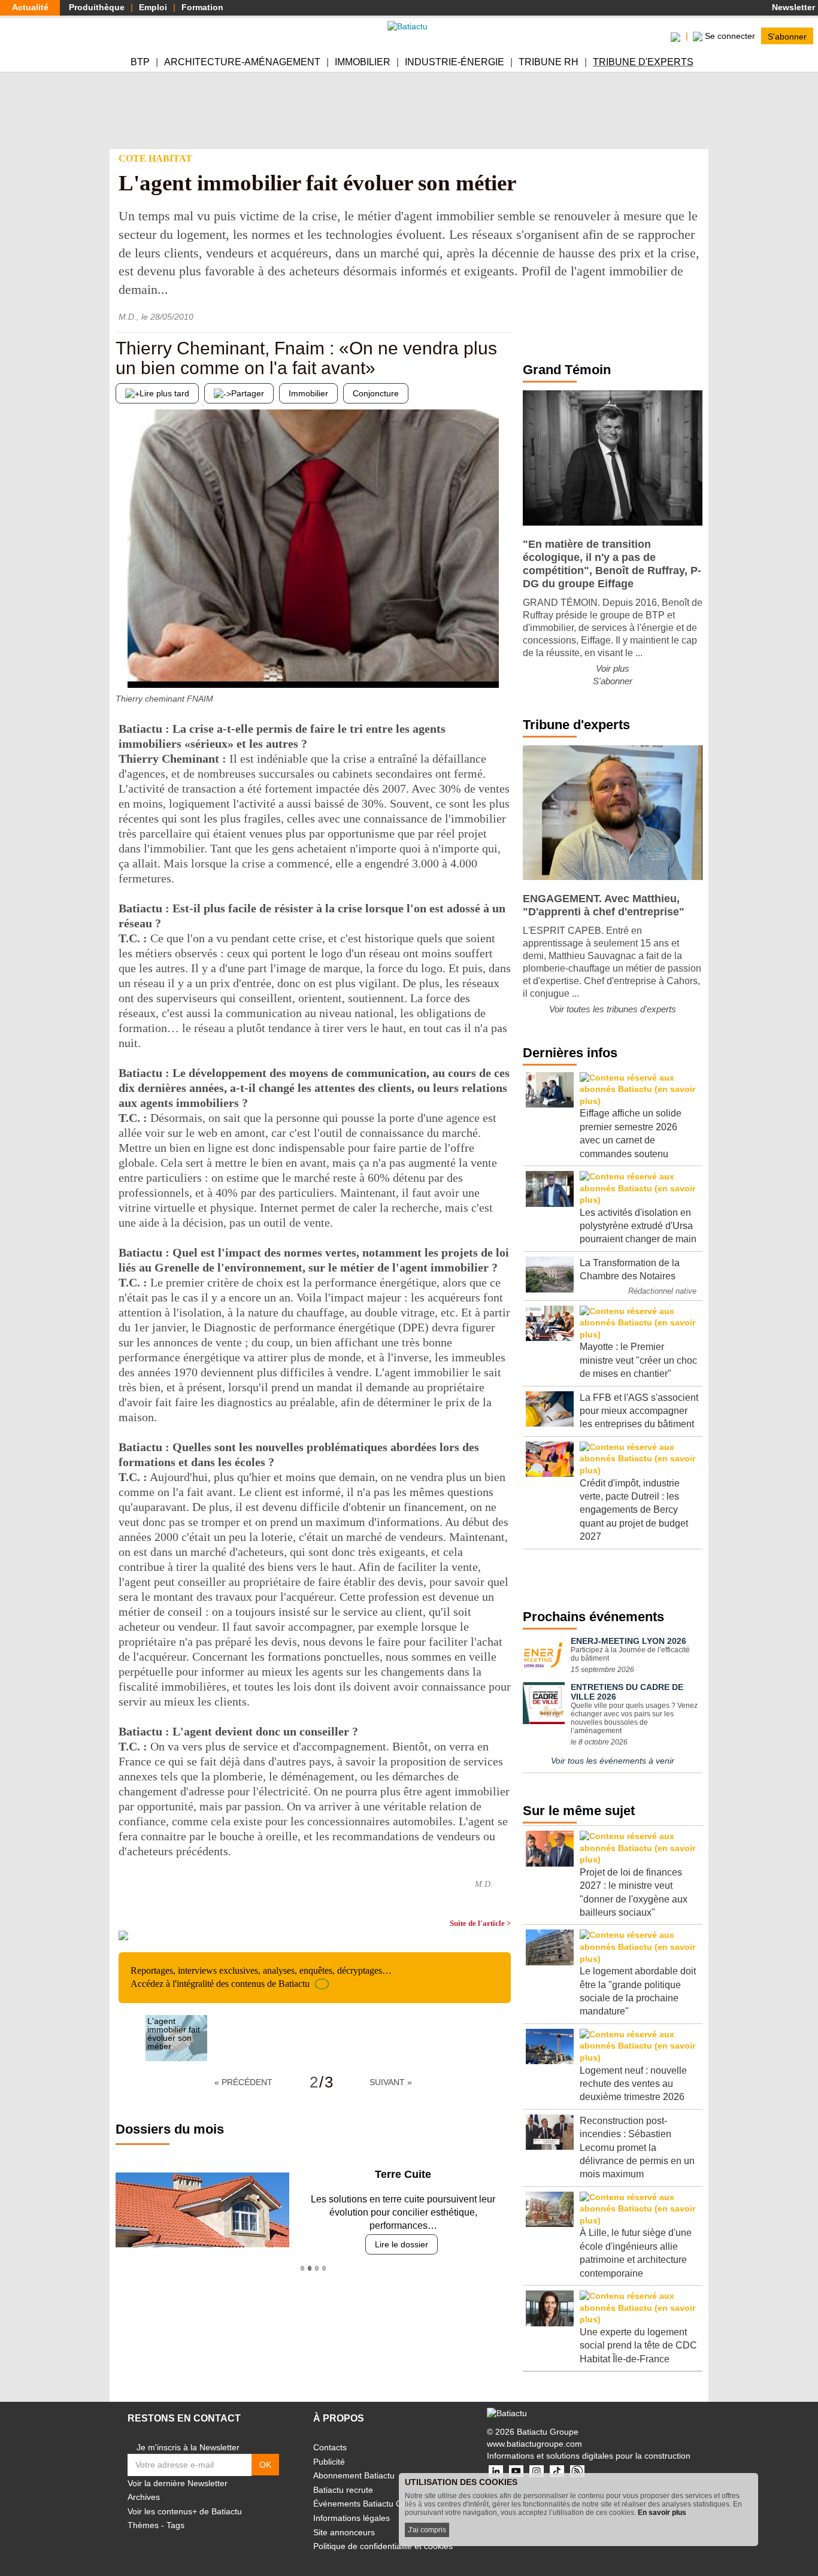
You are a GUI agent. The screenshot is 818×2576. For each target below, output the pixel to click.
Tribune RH (549, 62)
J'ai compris (427, 2530)
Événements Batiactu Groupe (369, 2504)
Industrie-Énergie (455, 62)
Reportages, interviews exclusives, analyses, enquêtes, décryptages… (261, 1977)
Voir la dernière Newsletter (178, 2483)
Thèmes (143, 2525)
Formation (202, 7)
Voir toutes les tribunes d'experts (613, 1009)
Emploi (153, 7)
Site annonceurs (344, 2532)
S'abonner (787, 36)
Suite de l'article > (480, 1923)
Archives (144, 2497)
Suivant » (391, 2082)
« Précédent (243, 2082)
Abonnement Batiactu (354, 2475)
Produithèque (97, 7)
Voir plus (613, 668)
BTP (140, 62)
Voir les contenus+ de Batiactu (185, 2511)
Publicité (329, 2462)
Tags (175, 2525)
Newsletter (792, 7)
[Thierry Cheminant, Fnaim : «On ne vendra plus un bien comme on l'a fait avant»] (125, 664)
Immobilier (363, 62)
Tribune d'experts (643, 62)
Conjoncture (376, 393)
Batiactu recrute (343, 2490)
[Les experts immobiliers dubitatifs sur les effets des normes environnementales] (502, 664)
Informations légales (352, 2518)
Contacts (330, 2447)
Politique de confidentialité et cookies (383, 2546)
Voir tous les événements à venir (613, 1761)
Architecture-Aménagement (242, 62)
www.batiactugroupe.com (534, 2444)
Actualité (30, 7)
